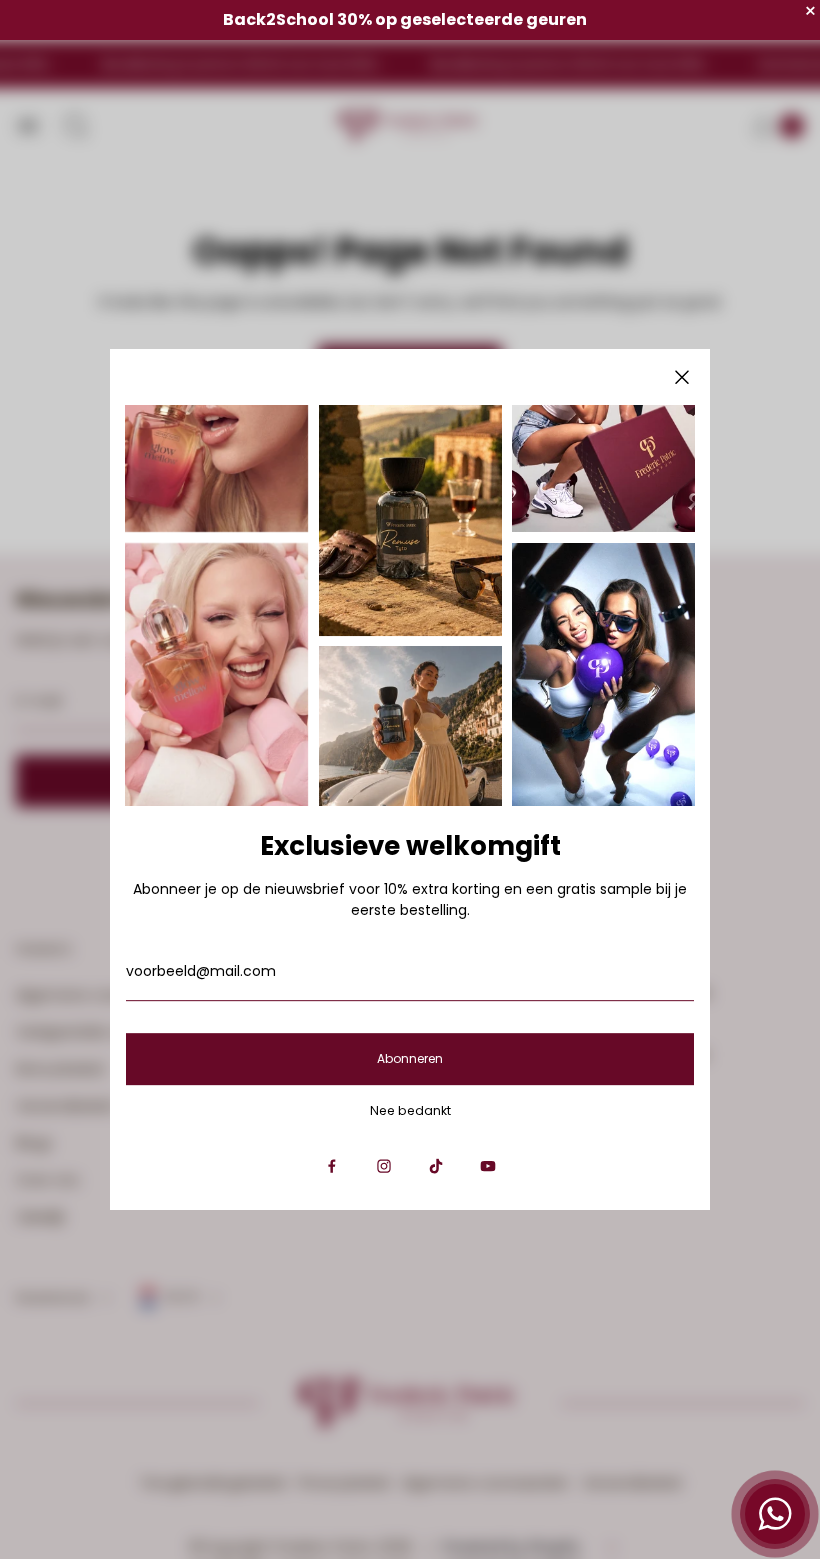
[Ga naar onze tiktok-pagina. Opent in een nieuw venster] (436, 1166)
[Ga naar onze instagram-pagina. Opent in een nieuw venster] (384, 1166)
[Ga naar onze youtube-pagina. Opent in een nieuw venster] (488, 1166)
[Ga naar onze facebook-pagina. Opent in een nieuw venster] (332, 1166)
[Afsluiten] (682, 377)
